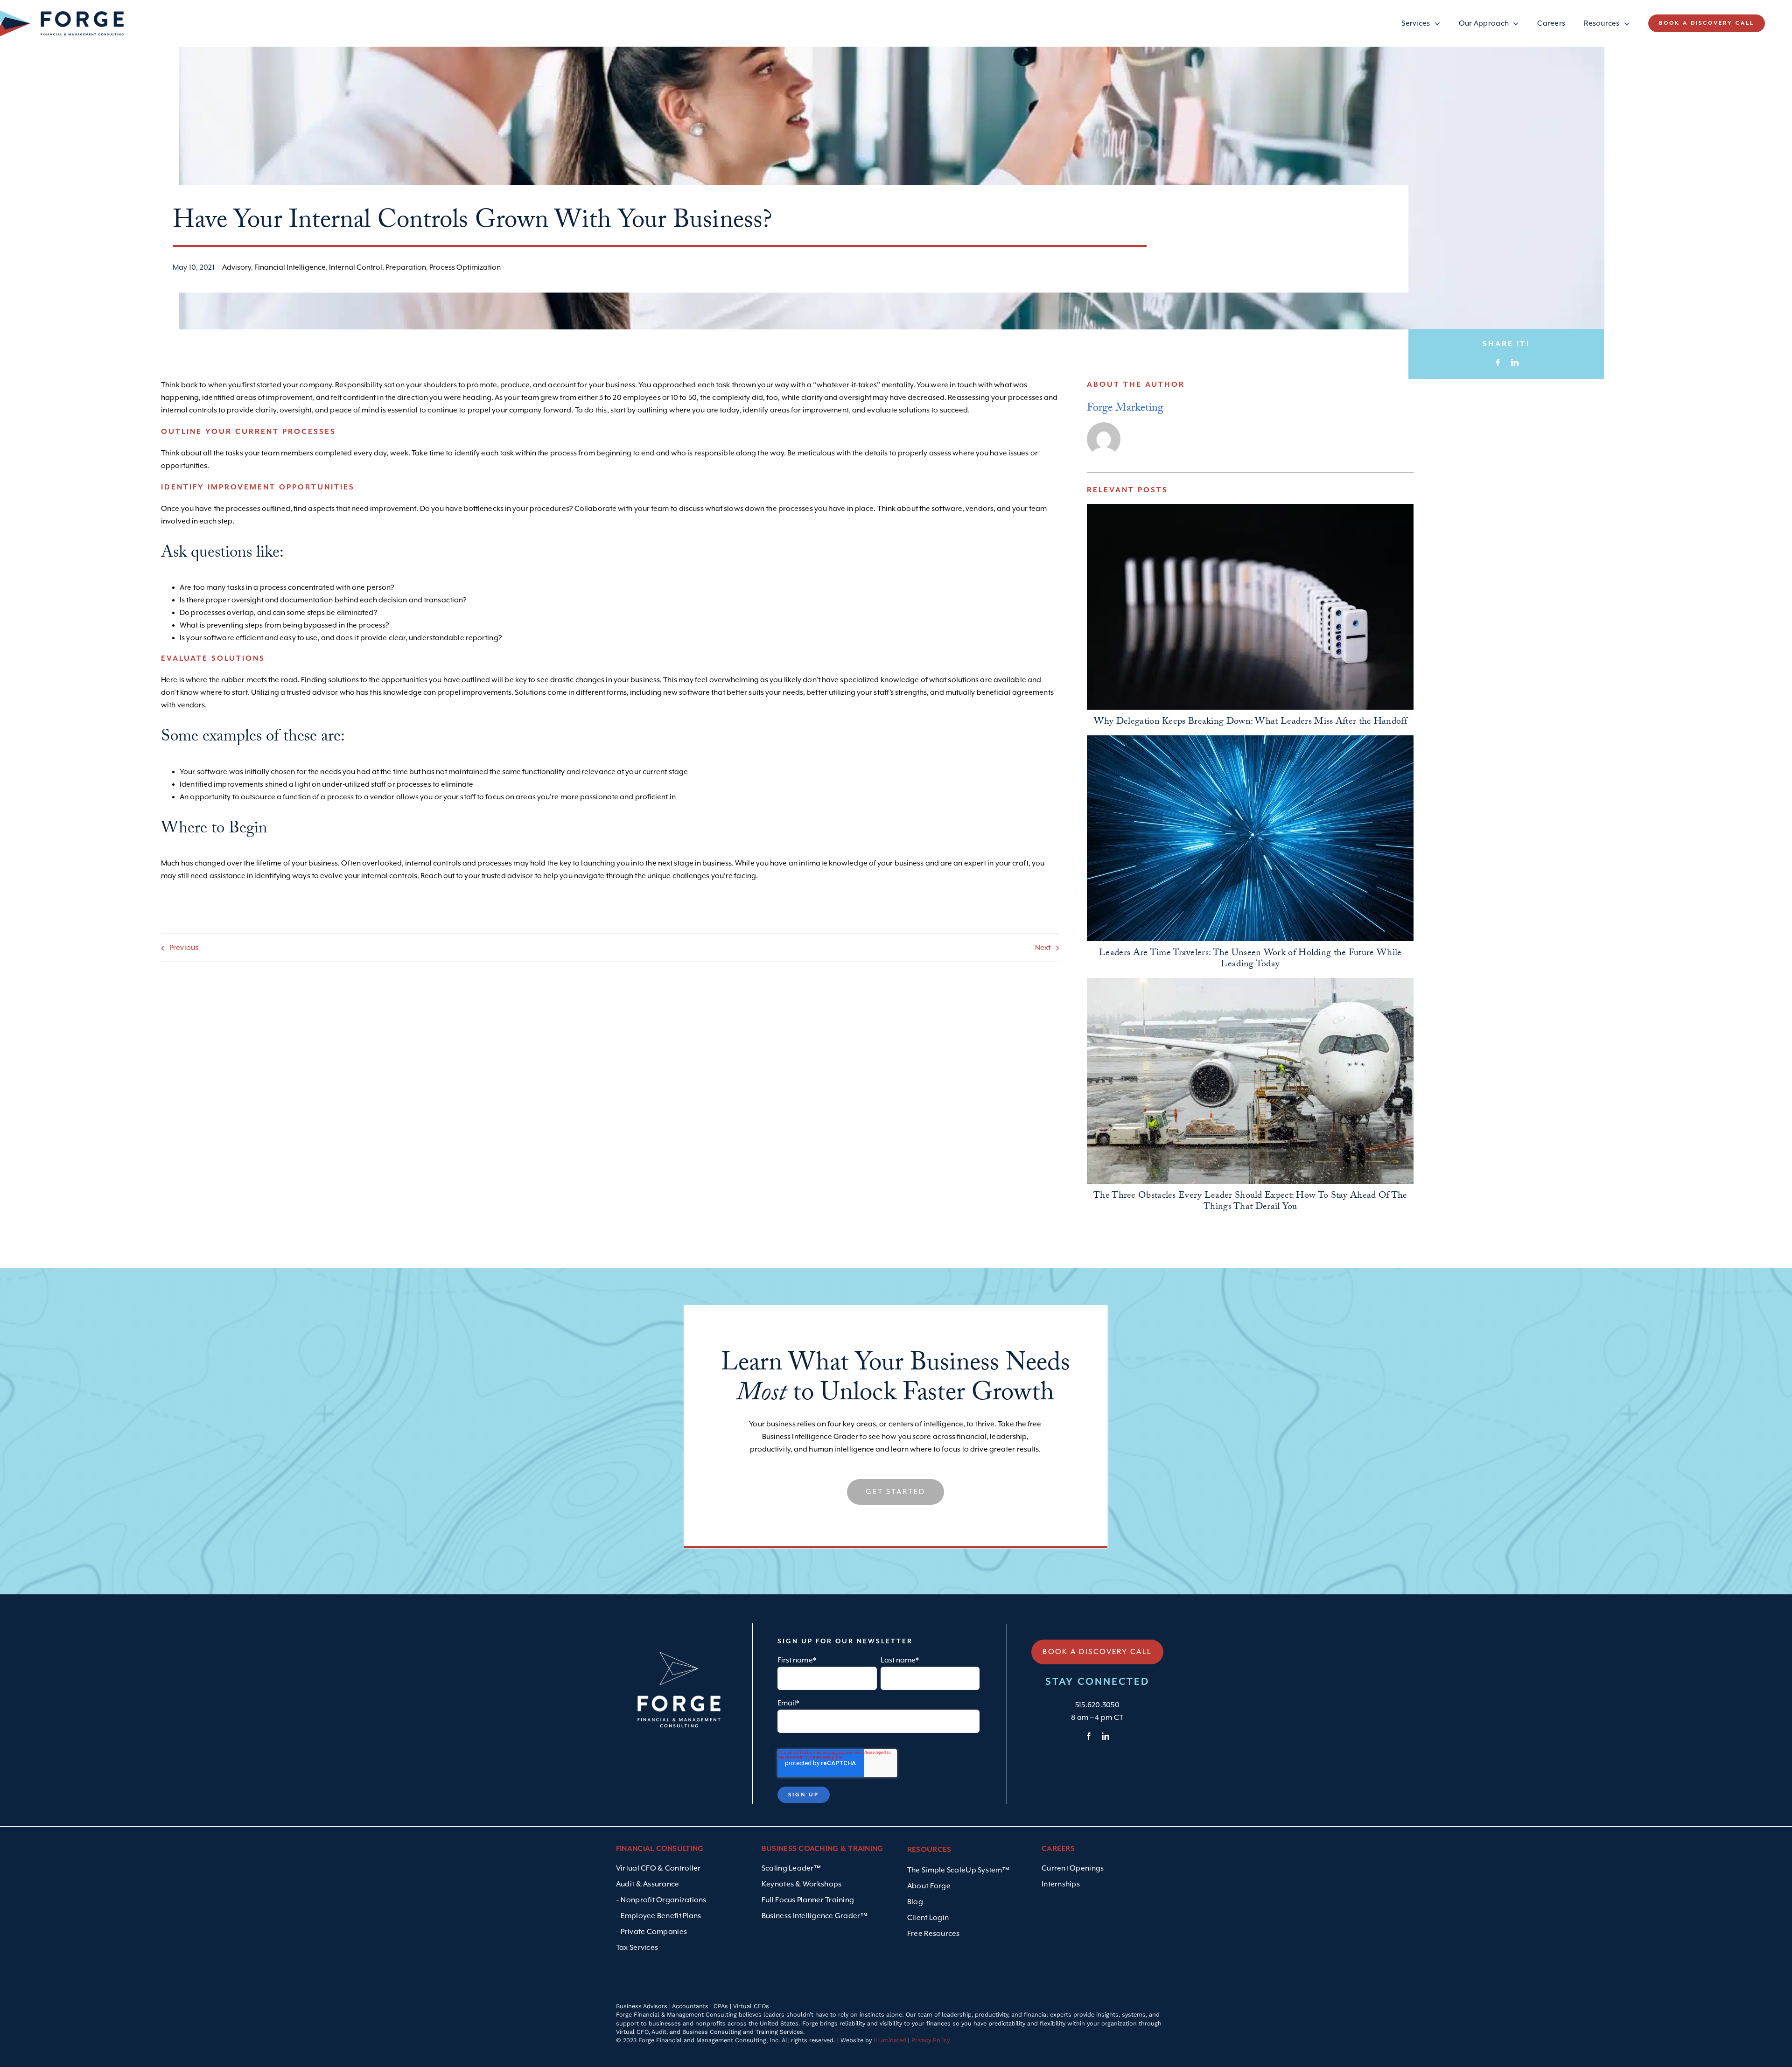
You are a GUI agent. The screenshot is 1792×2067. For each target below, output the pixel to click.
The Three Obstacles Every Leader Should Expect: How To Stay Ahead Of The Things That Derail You (1250, 1202)
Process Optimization (465, 267)
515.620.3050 (1097, 1705)
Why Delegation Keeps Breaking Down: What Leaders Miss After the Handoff (1250, 722)
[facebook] (1089, 1736)
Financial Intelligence (290, 267)
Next (1043, 948)
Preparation (406, 267)
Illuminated (890, 2040)
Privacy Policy (931, 2040)
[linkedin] (1106, 1736)
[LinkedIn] (1515, 363)
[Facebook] (1498, 363)
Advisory (237, 267)
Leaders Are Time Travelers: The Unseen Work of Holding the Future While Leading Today (1250, 959)
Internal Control (356, 267)
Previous (184, 948)
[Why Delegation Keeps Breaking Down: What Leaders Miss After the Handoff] (1250, 607)
